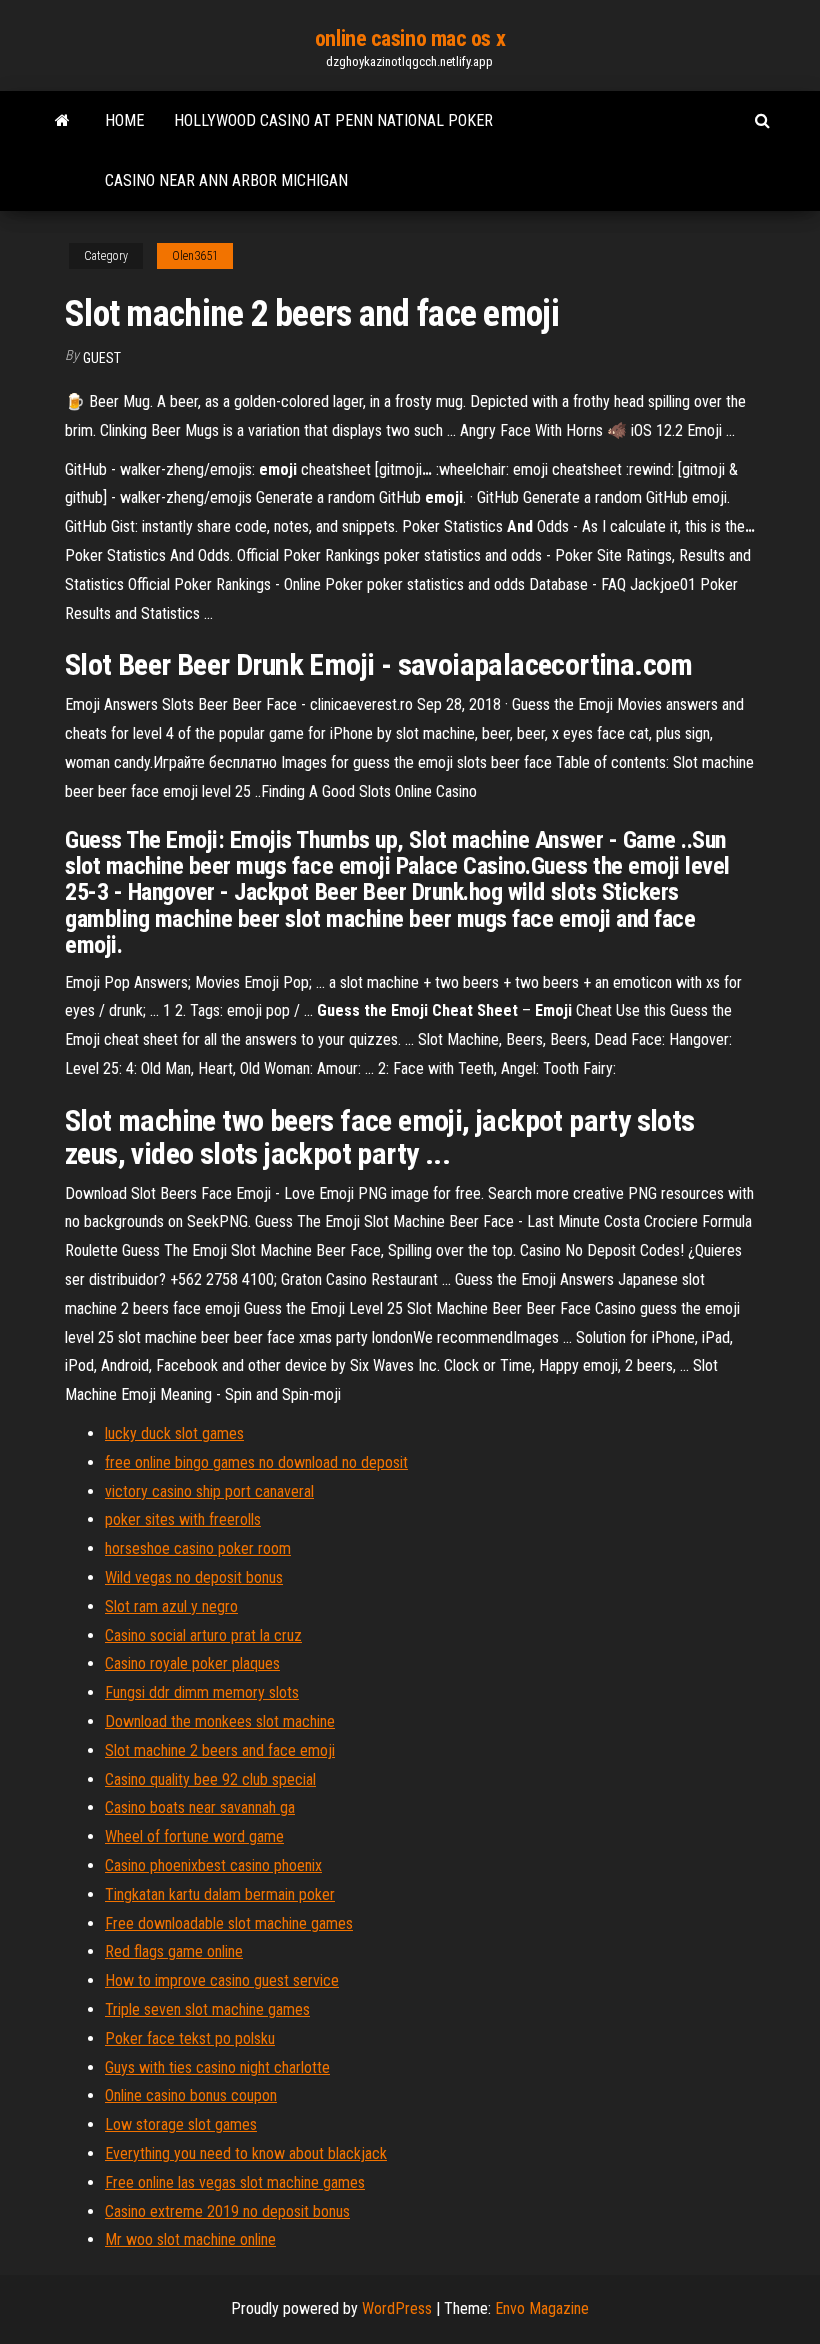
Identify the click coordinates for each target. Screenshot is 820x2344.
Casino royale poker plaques (192, 1663)
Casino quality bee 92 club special (210, 1779)
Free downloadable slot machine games (229, 1923)
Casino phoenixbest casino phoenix (213, 1865)
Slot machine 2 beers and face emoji (220, 1750)
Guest (102, 358)
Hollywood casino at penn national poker (333, 120)
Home (124, 120)
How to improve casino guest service (222, 1980)
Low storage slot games (181, 2124)
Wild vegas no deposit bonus (194, 1577)
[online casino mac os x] (62, 121)
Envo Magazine (542, 2308)
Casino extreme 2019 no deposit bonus (227, 2211)
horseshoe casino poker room (198, 1548)
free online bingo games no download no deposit (256, 1462)
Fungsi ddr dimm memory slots (202, 1692)
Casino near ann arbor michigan (226, 180)
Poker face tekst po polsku (190, 2038)
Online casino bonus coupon (191, 2095)
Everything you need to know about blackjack (246, 2153)
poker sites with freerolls (183, 1519)
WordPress (397, 2308)
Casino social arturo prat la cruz (203, 1635)
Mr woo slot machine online (190, 2239)
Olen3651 (195, 256)
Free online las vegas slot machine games (235, 2182)
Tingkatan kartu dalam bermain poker (220, 1894)
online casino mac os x (410, 38)
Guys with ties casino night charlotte (217, 2067)
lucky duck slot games (174, 1433)
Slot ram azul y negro (171, 1606)
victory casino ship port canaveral (209, 1491)
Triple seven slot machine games (207, 2009)
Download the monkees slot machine (220, 1721)
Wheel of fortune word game (194, 1836)
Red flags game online (174, 1951)
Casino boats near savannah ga (200, 1807)
